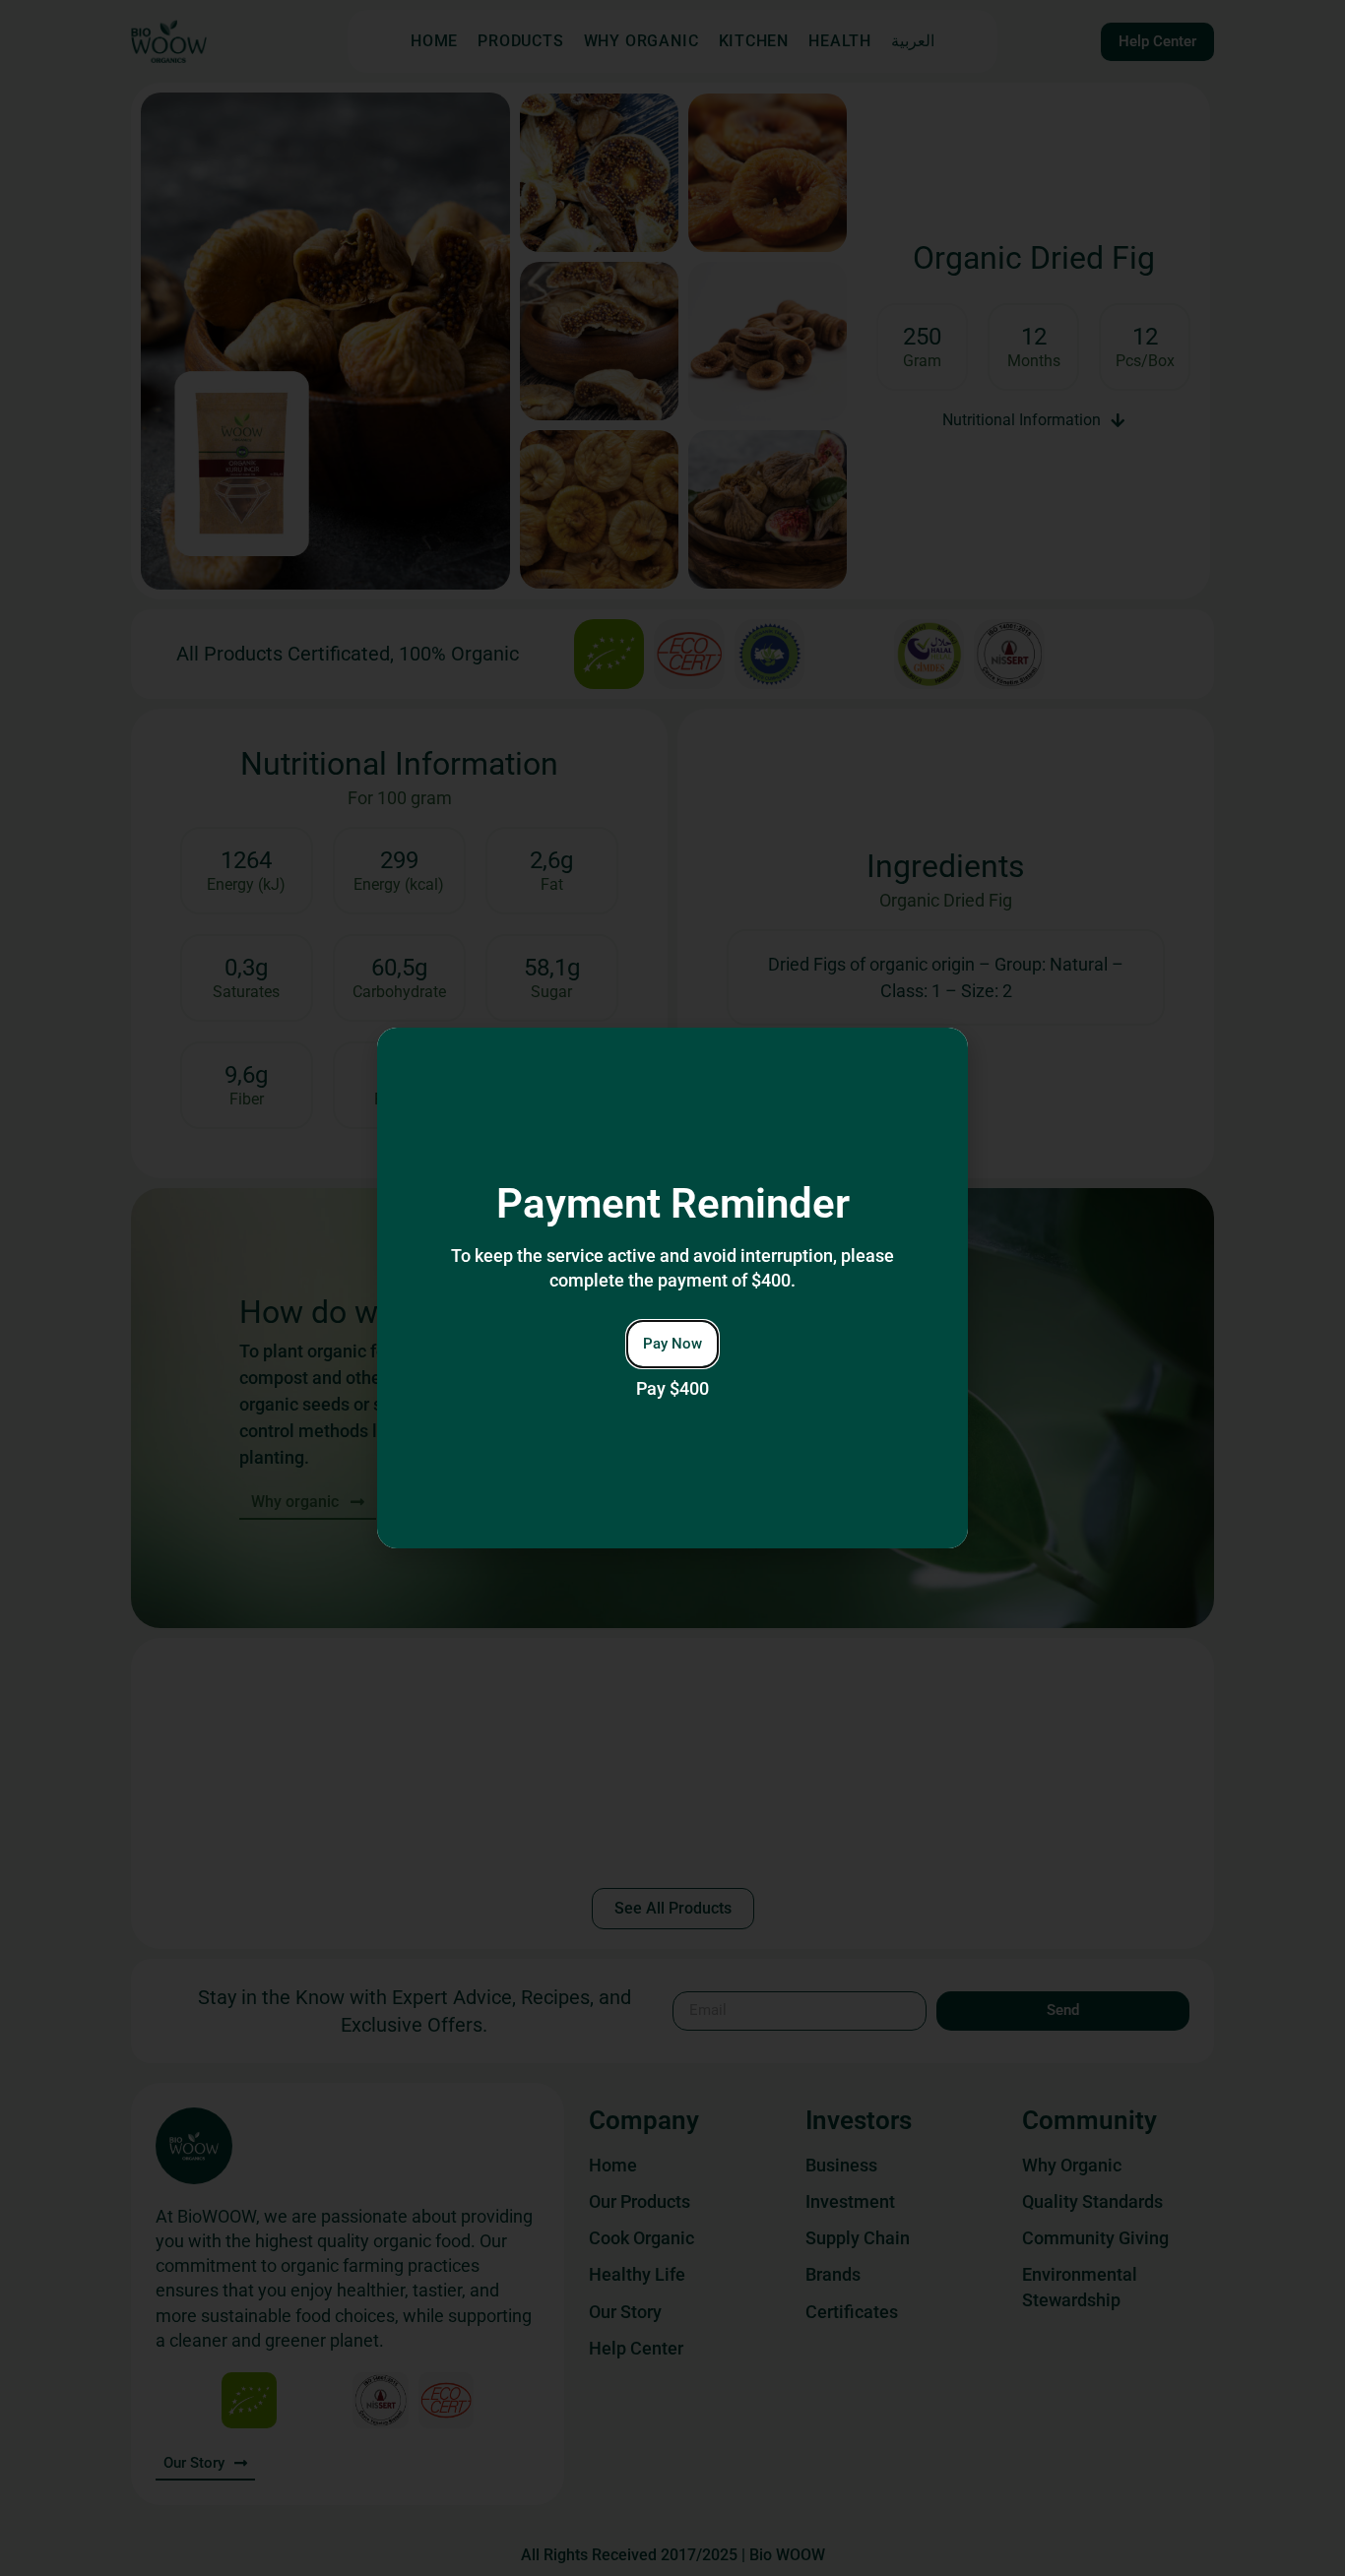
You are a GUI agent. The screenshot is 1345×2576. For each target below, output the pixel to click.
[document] (672, 1288)
